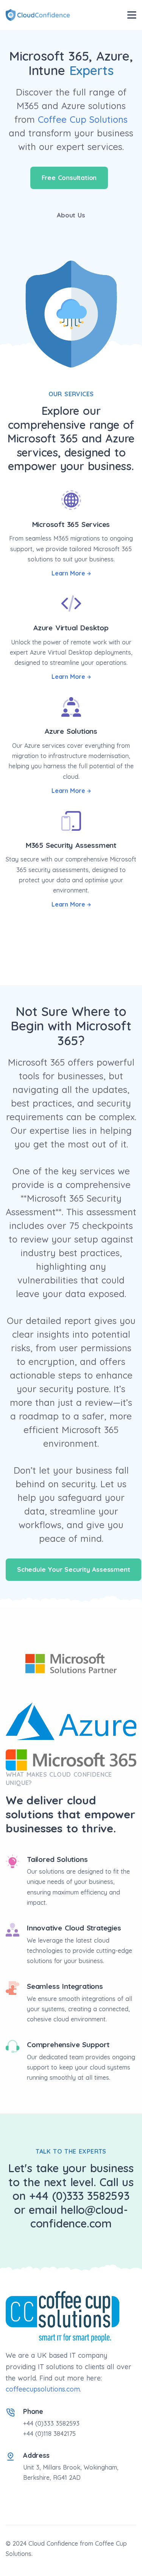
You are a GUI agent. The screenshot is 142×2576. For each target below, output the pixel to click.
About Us (71, 215)
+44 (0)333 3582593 (51, 2423)
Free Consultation (69, 177)
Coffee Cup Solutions (83, 119)
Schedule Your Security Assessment (73, 1569)
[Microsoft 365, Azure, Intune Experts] (38, 15)
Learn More (68, 573)
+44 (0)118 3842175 (49, 2434)
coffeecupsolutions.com (43, 2389)
